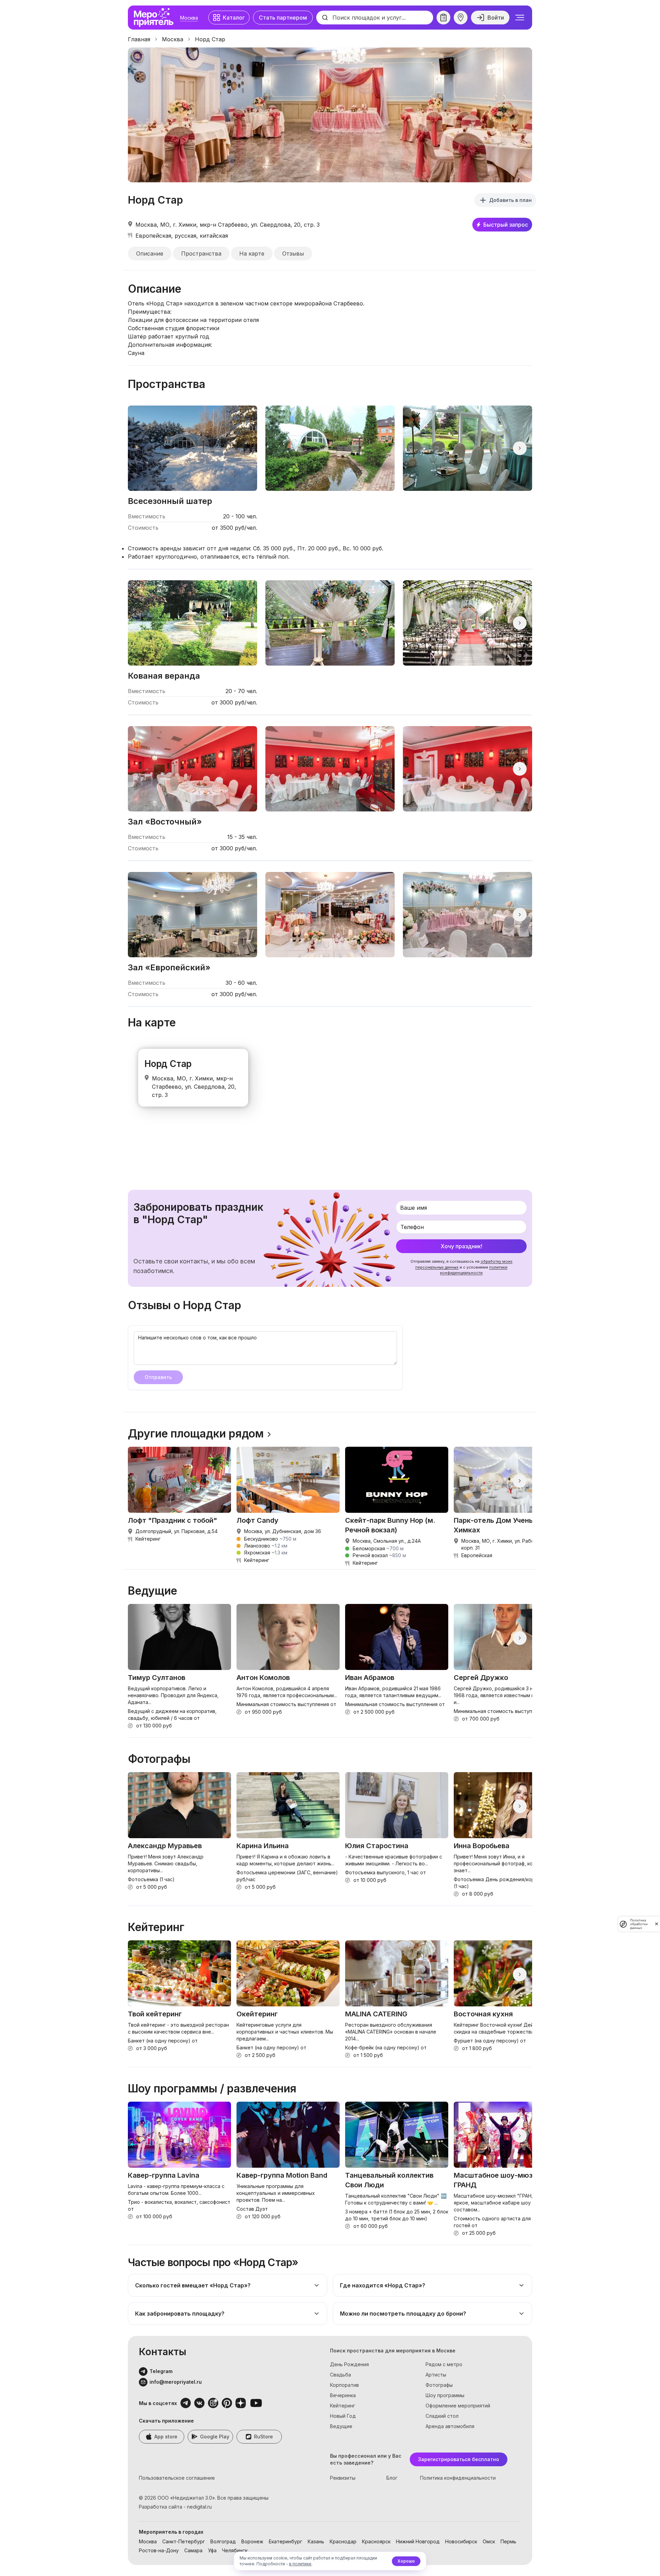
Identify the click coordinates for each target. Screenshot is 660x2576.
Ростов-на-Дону (159, 2550)
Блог (392, 2478)
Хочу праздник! (461, 1246)
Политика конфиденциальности (458, 2478)
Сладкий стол (442, 2416)
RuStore (263, 2437)
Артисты (436, 2375)
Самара (193, 2550)
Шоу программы (445, 2395)
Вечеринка (343, 2395)
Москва (189, 18)
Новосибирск (461, 2541)
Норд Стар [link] (210, 39)
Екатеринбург (285, 2541)
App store (166, 2437)
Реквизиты (343, 2478)
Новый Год (343, 2416)
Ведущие (341, 2426)
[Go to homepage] (155, 18)
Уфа (212, 2550)
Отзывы (293, 254)
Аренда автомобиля (450, 2426)
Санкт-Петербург (184, 2541)
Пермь (508, 2541)
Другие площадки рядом (196, 1434)
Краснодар (343, 2541)
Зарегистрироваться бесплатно (459, 2459)
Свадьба (340, 2375)
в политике (300, 2564)
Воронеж (252, 2541)
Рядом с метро (444, 2364)
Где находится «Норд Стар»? (383, 2285)
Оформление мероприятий (458, 2406)
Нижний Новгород (418, 2541)
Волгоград (223, 2541)
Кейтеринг (343, 2406)
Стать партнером (283, 18)
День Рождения (349, 2364)
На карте (252, 254)
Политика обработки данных (639, 1924)
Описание (150, 254)
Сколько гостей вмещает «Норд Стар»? (193, 2285)
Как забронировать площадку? (180, 2314)
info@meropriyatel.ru (176, 2382)
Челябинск (235, 2550)
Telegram (161, 2371)
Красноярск (376, 2541)
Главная (139, 39)
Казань (316, 2541)
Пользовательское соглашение (177, 2478)
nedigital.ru (199, 2507)
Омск (489, 2541)
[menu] (520, 18)
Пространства (201, 254)
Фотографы (439, 2385)
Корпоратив (344, 2385)
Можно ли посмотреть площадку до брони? (403, 2314)
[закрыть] (657, 1924)
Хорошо (406, 2561)
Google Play (215, 2437)
